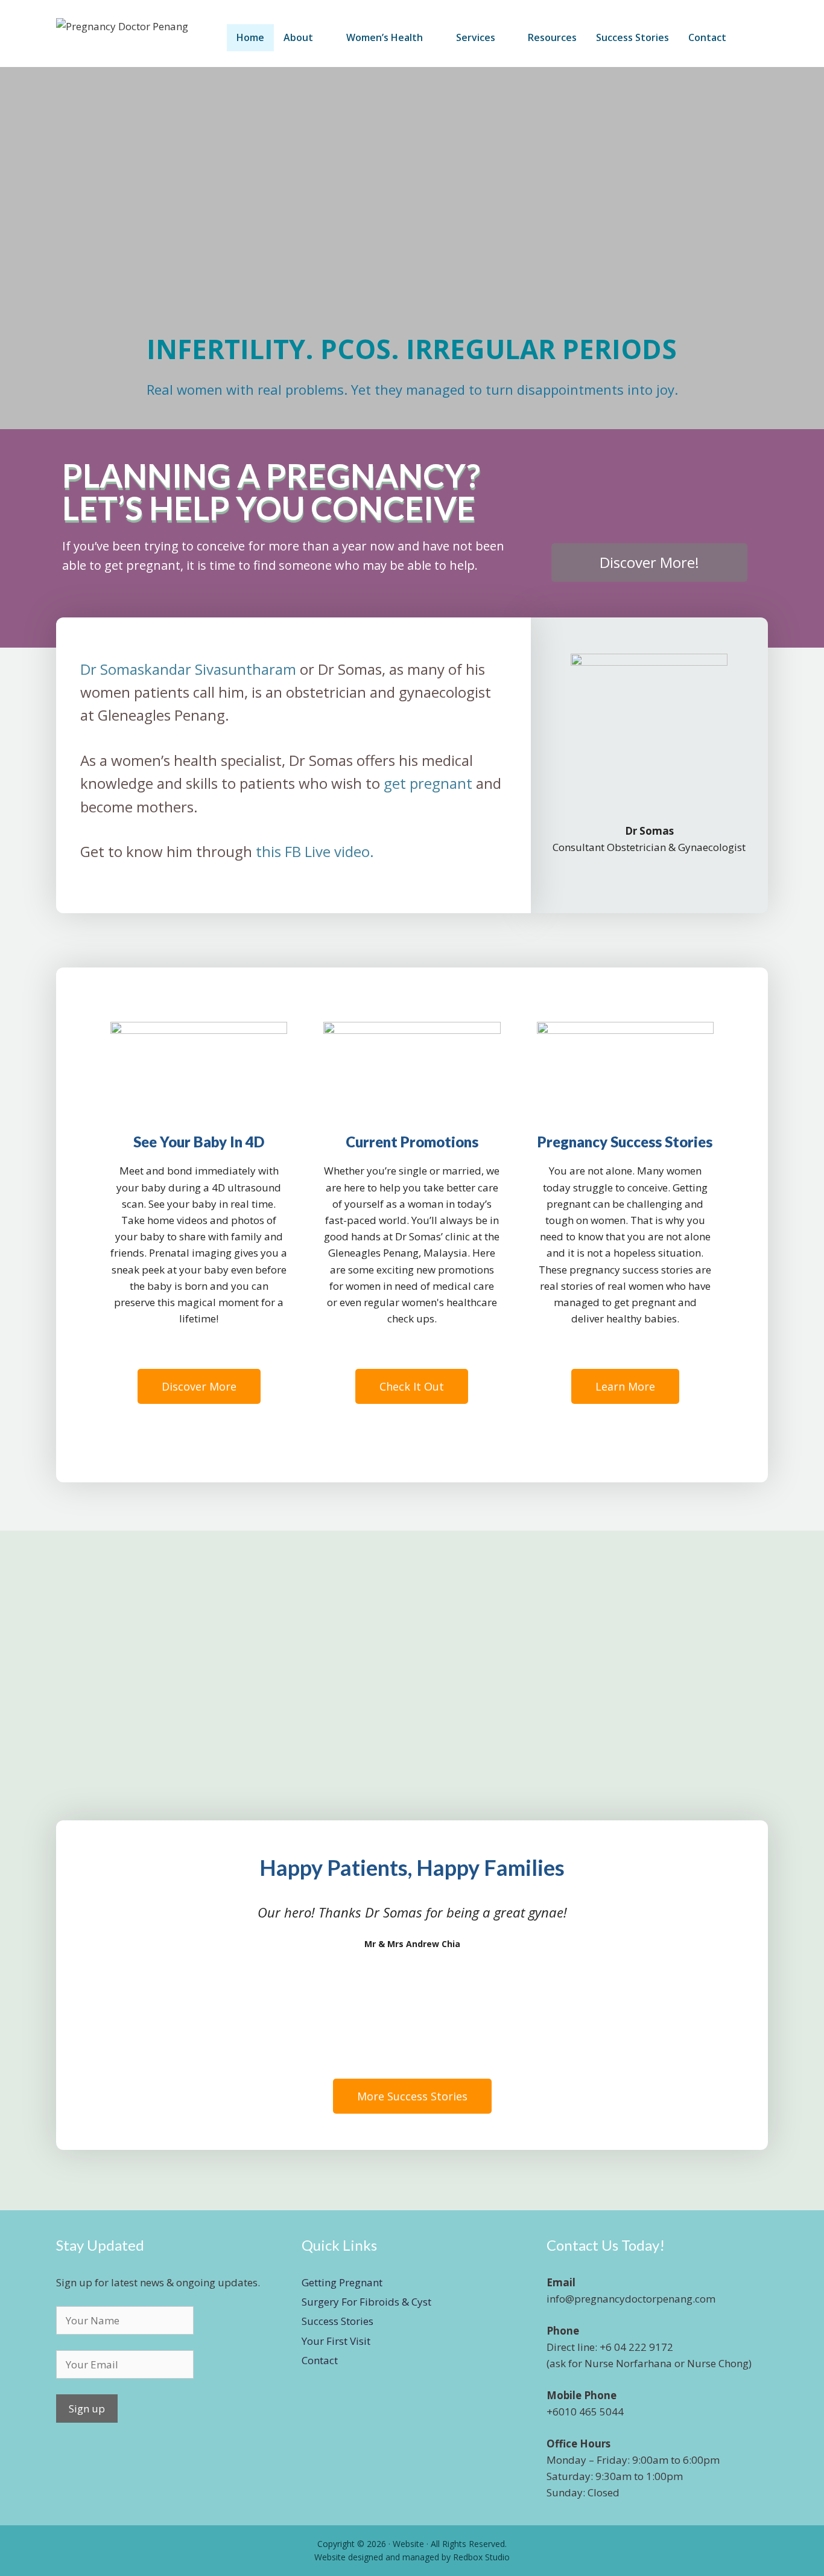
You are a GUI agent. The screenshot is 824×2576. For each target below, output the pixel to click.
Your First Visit (336, 2341)
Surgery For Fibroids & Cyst (366, 2302)
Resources (552, 37)
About (298, 37)
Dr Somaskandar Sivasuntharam (188, 669)
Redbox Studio (481, 2557)
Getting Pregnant (342, 2282)
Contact (707, 37)
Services (476, 37)
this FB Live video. (315, 851)
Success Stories (632, 37)
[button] (12, 248)
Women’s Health (385, 37)
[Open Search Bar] (752, 38)
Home (250, 37)
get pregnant (428, 783)
